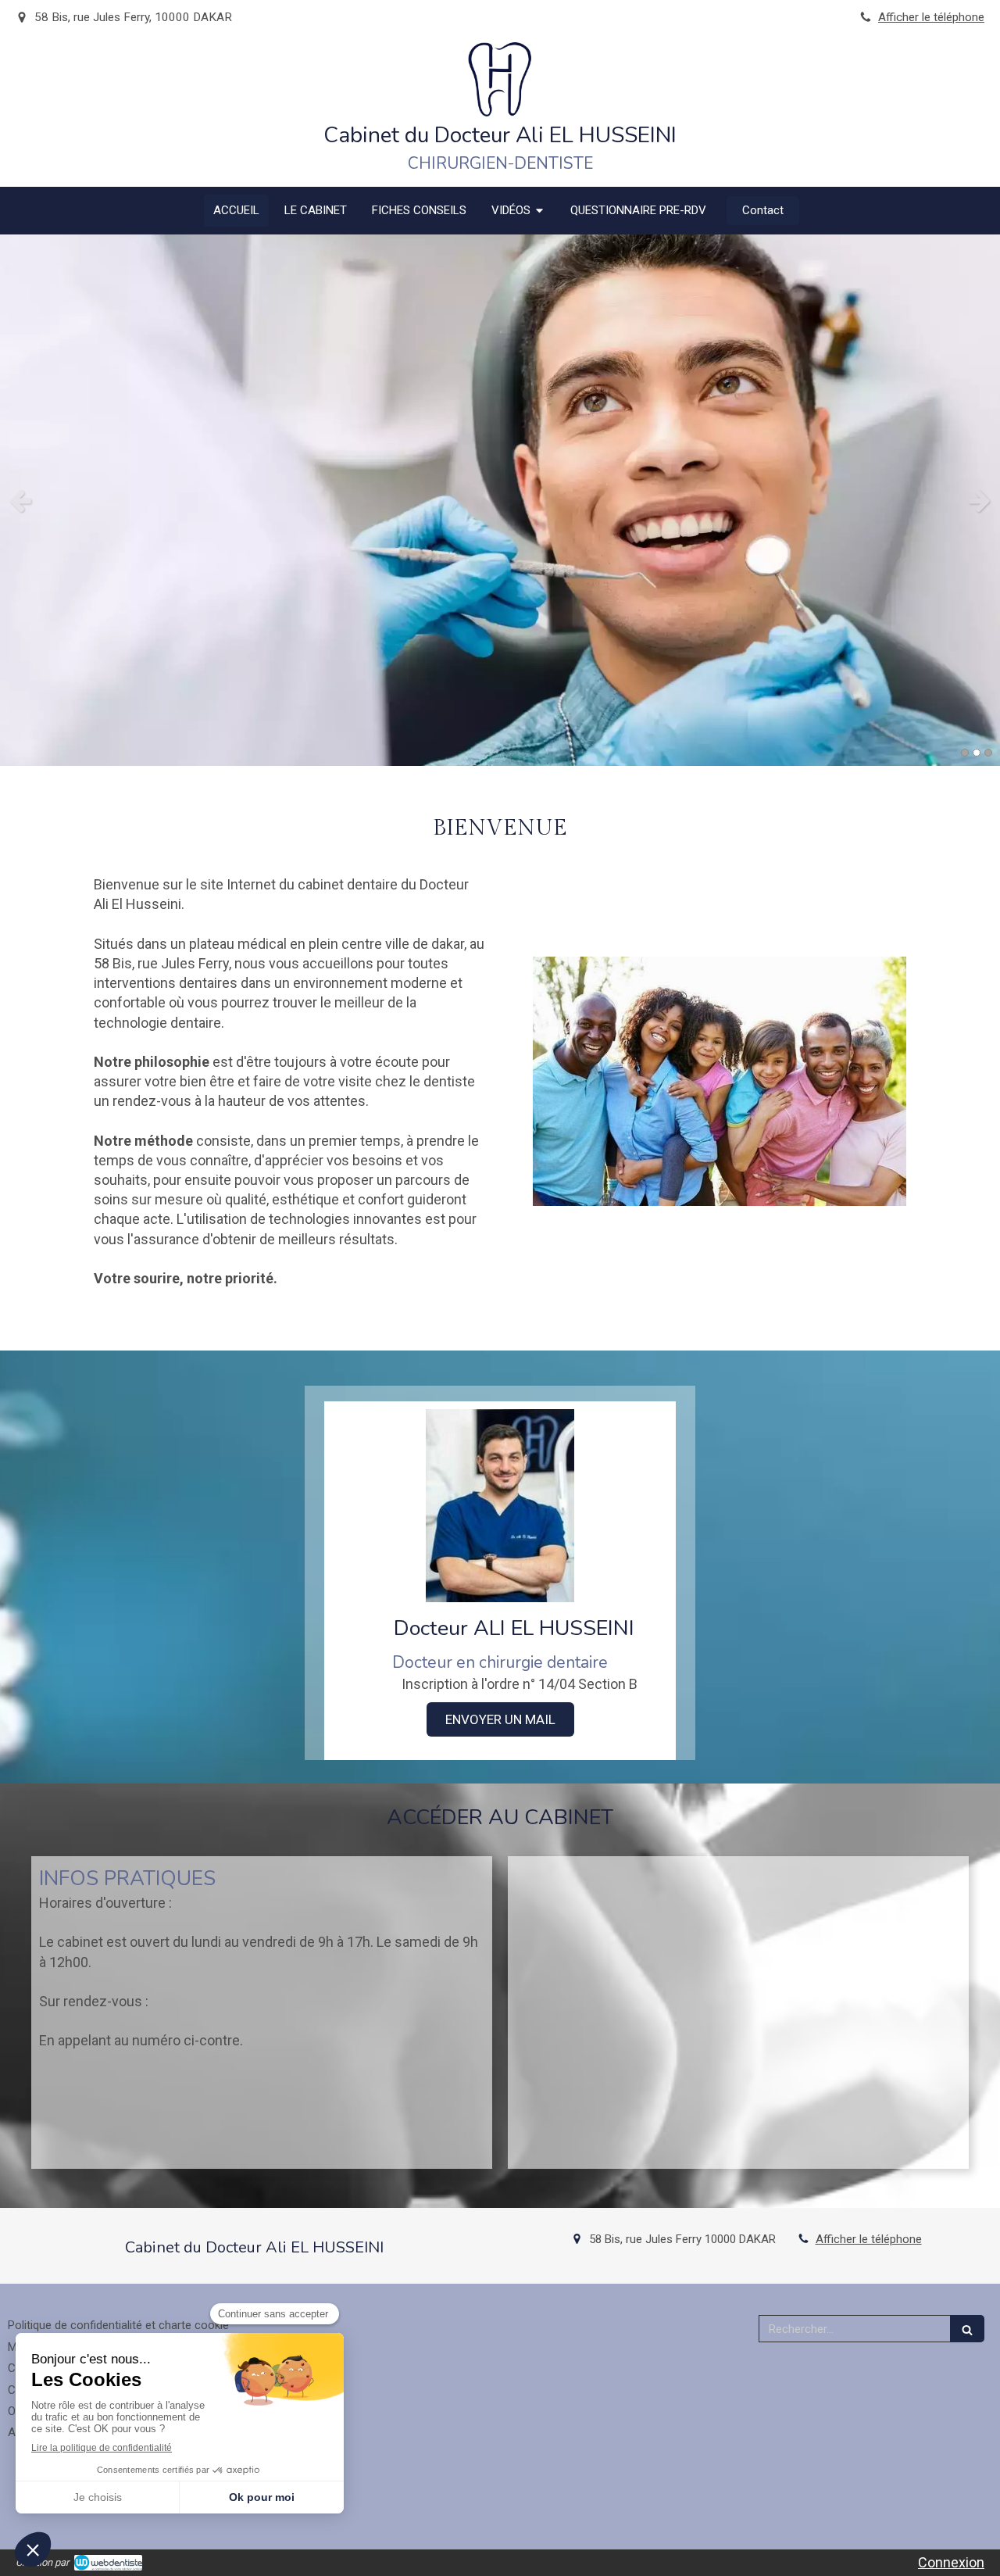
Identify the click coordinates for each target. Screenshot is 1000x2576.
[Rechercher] (967, 2329)
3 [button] (988, 753)
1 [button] (965, 753)
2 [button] (977, 753)
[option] (500, 500)
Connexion (951, 2562)
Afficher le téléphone (931, 17)
